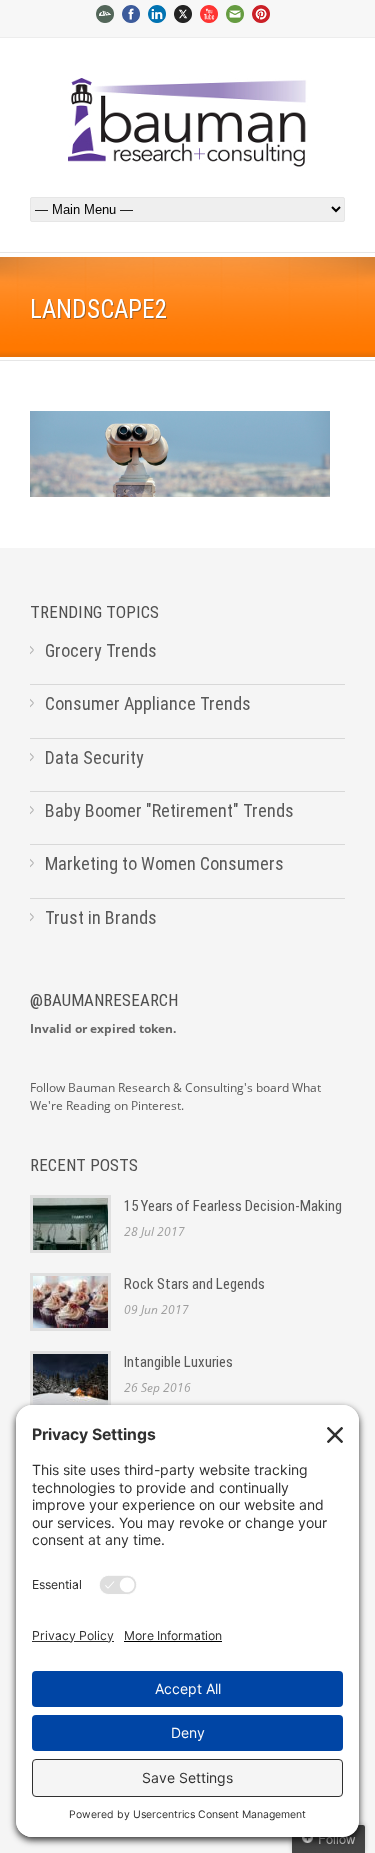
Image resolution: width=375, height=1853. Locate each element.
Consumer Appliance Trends (148, 703)
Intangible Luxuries (178, 1362)
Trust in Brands (101, 917)
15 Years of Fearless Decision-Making (233, 1206)
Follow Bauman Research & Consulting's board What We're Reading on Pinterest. (175, 1097)
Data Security (94, 757)
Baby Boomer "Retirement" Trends (169, 810)
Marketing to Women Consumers (164, 863)
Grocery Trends (101, 650)
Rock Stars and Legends (194, 1284)
